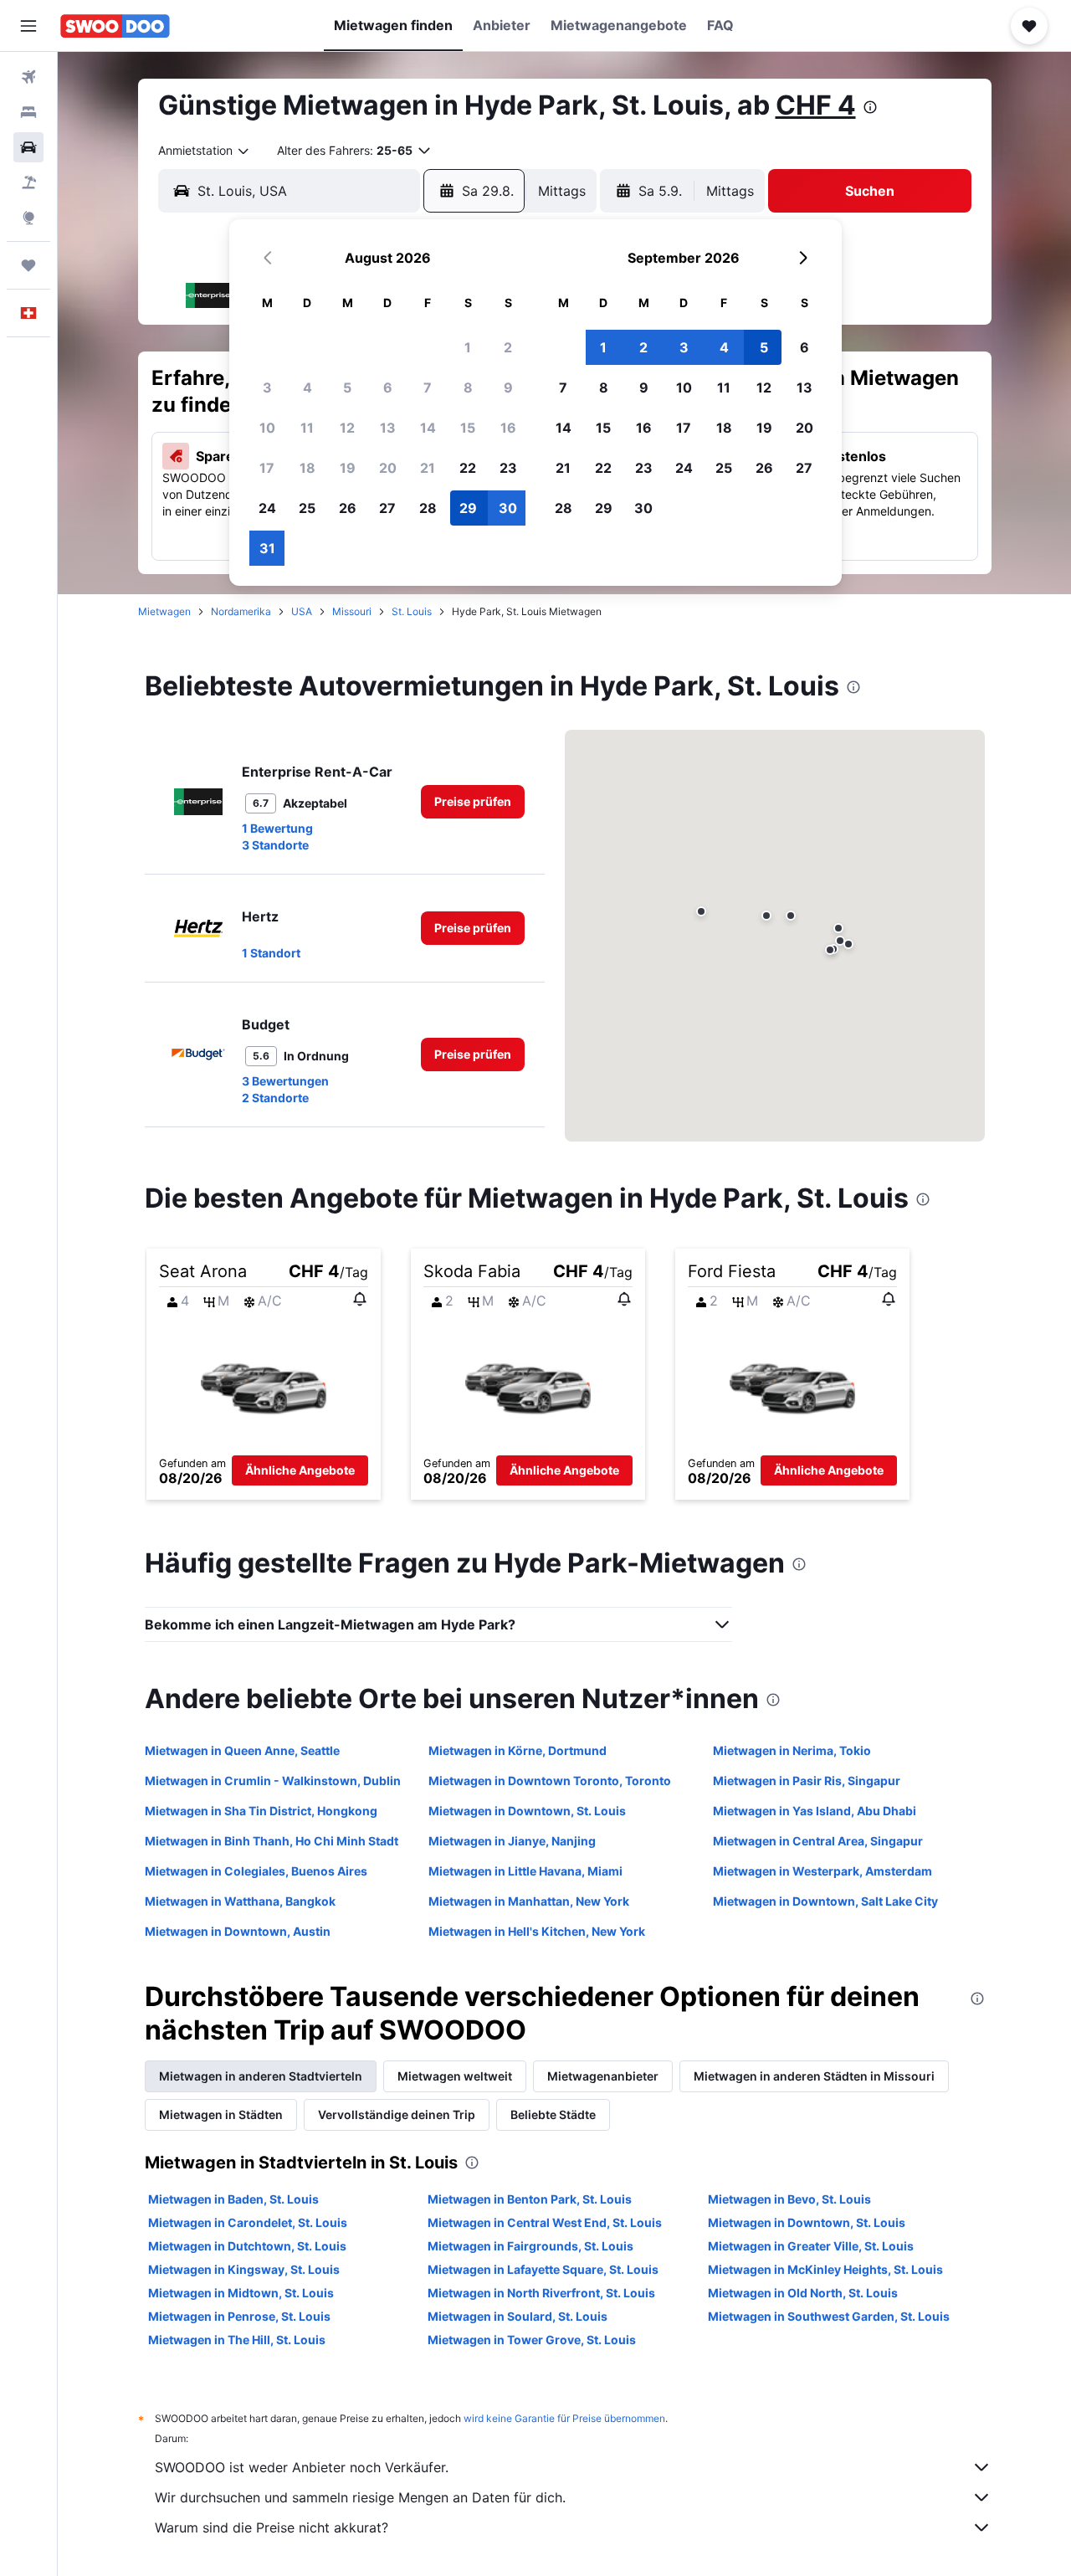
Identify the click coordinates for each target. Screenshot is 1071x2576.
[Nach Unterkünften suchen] (28, 112)
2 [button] (508, 347)
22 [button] (468, 468)
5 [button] (347, 387)
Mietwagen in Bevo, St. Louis (789, 2199)
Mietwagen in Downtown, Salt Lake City (825, 1901)
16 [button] (508, 428)
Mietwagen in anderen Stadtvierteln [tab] (261, 2076)
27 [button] (387, 508)
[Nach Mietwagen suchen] (28, 147)
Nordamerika (241, 611)
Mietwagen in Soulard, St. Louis (518, 2316)
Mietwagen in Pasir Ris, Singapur (807, 1781)
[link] (473, 802)
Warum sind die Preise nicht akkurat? (272, 2527)
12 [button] (347, 428)
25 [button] (307, 508)
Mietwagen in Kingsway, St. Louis (244, 2269)
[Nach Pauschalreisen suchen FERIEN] (28, 182)
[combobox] (205, 151)
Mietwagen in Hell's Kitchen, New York (537, 1931)
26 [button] (348, 508)
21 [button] (428, 468)
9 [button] (508, 387)
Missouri (352, 611)
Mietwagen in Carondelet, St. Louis (248, 2222)
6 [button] (388, 387)
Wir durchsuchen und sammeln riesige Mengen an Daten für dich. (360, 2497)
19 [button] (348, 468)
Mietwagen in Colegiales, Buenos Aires (256, 1871)
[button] (28, 26)
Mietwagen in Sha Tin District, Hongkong (261, 1811)
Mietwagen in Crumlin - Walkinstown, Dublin (273, 1781)
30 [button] (508, 508)
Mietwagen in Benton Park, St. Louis (530, 2199)
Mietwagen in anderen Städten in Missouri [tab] (814, 2076)
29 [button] (468, 508)
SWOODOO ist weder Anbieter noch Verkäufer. (302, 2467)
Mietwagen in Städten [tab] (221, 2114)
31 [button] (267, 548)
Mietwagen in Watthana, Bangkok (240, 1901)
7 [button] (428, 387)
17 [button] (267, 468)
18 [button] (307, 468)
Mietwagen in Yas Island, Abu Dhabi (815, 1811)
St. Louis (412, 611)
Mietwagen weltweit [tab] (455, 2076)
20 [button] (388, 468)
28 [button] (428, 508)
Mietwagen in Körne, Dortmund (518, 1750)
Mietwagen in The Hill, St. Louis (237, 2340)
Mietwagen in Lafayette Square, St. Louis (543, 2269)
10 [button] (267, 428)
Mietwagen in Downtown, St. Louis (527, 1811)
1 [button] (468, 347)
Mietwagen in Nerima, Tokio (792, 1750)
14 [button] (428, 428)
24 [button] (267, 508)
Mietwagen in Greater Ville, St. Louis (811, 2246)
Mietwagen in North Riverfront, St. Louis (541, 2293)
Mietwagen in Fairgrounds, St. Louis (530, 2246)
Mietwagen (164, 611)
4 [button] (307, 387)
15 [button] (468, 428)
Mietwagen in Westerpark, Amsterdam (822, 1871)
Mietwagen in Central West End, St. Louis (545, 2222)
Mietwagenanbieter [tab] (603, 2076)
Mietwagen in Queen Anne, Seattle (242, 1750)
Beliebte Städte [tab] (553, 2114)
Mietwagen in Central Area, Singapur (818, 1841)
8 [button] (468, 387)
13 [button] (388, 428)
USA (302, 611)
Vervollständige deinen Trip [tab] (397, 2114)
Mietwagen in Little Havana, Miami (525, 1871)
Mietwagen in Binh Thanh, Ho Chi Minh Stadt (272, 1841)
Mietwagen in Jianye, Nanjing (512, 1841)
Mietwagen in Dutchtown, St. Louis (247, 2246)
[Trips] (28, 265)
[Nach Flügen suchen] (28, 77)
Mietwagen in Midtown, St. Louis (241, 2293)
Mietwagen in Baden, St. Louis (233, 2199)
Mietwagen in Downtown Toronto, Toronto (550, 1781)
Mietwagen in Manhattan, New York (529, 1901)
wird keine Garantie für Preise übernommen (564, 2418)
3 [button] (267, 387)
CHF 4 (816, 105)
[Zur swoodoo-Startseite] (115, 26)
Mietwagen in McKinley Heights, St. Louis (825, 2269)
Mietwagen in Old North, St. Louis (803, 2293)
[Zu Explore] (28, 218)
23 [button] (508, 468)
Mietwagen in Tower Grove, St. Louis (532, 2340)
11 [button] (307, 428)
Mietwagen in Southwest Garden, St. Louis (829, 2316)
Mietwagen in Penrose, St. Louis (239, 2316)
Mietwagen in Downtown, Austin (238, 1931)
